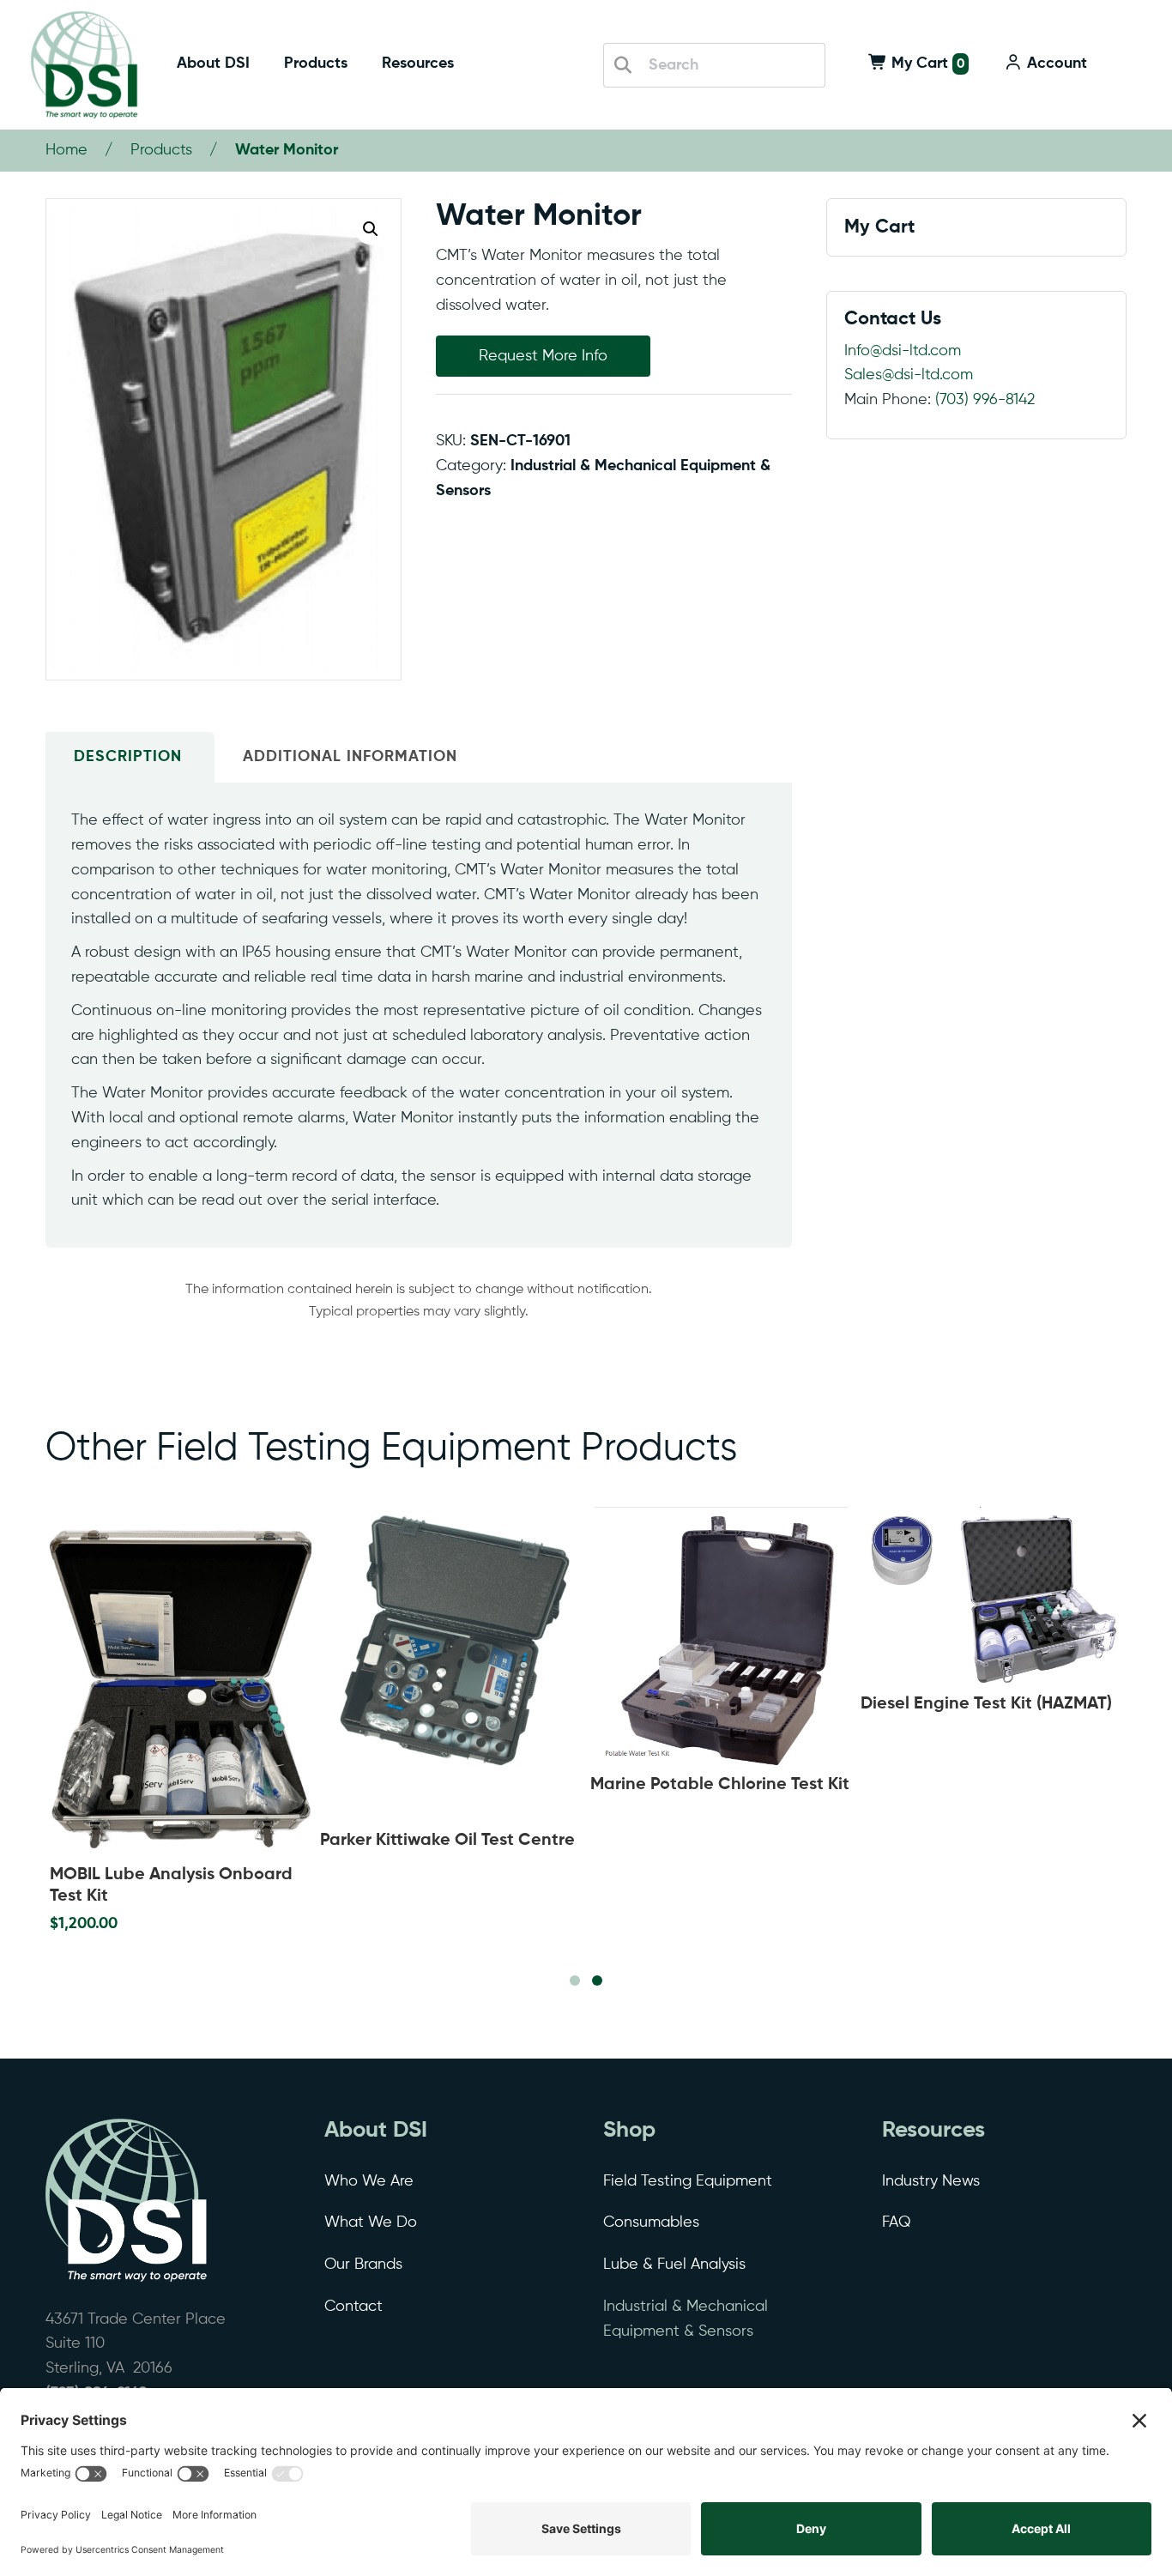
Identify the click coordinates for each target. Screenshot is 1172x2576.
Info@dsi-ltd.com (903, 351)
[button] (371, 229)
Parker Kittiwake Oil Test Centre (447, 1841)
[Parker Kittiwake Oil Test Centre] (451, 1664)
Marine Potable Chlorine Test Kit (720, 1785)
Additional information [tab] (350, 757)
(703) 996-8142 (985, 400)
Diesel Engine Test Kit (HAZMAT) (986, 1704)
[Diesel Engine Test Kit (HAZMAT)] (991, 1596)
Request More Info (543, 356)
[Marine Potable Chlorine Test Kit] (721, 1636)
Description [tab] (128, 757)
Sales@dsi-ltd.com (909, 375)
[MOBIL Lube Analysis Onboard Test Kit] (181, 1681)
